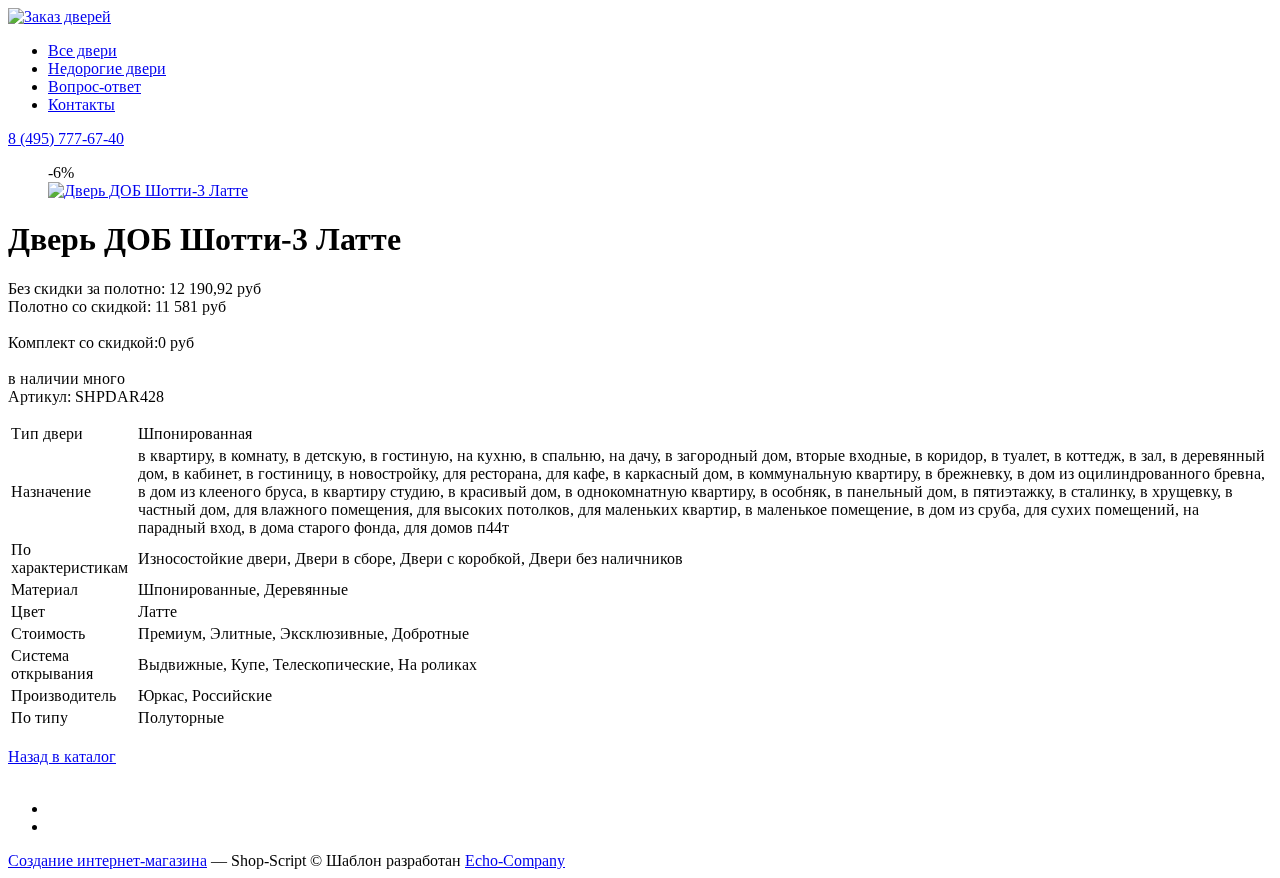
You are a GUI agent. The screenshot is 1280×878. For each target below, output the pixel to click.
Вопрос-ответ (94, 86)
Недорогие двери (107, 68)
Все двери (82, 50)
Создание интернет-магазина (107, 860)
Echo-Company (515, 860)
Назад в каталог (62, 756)
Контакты (81, 104)
